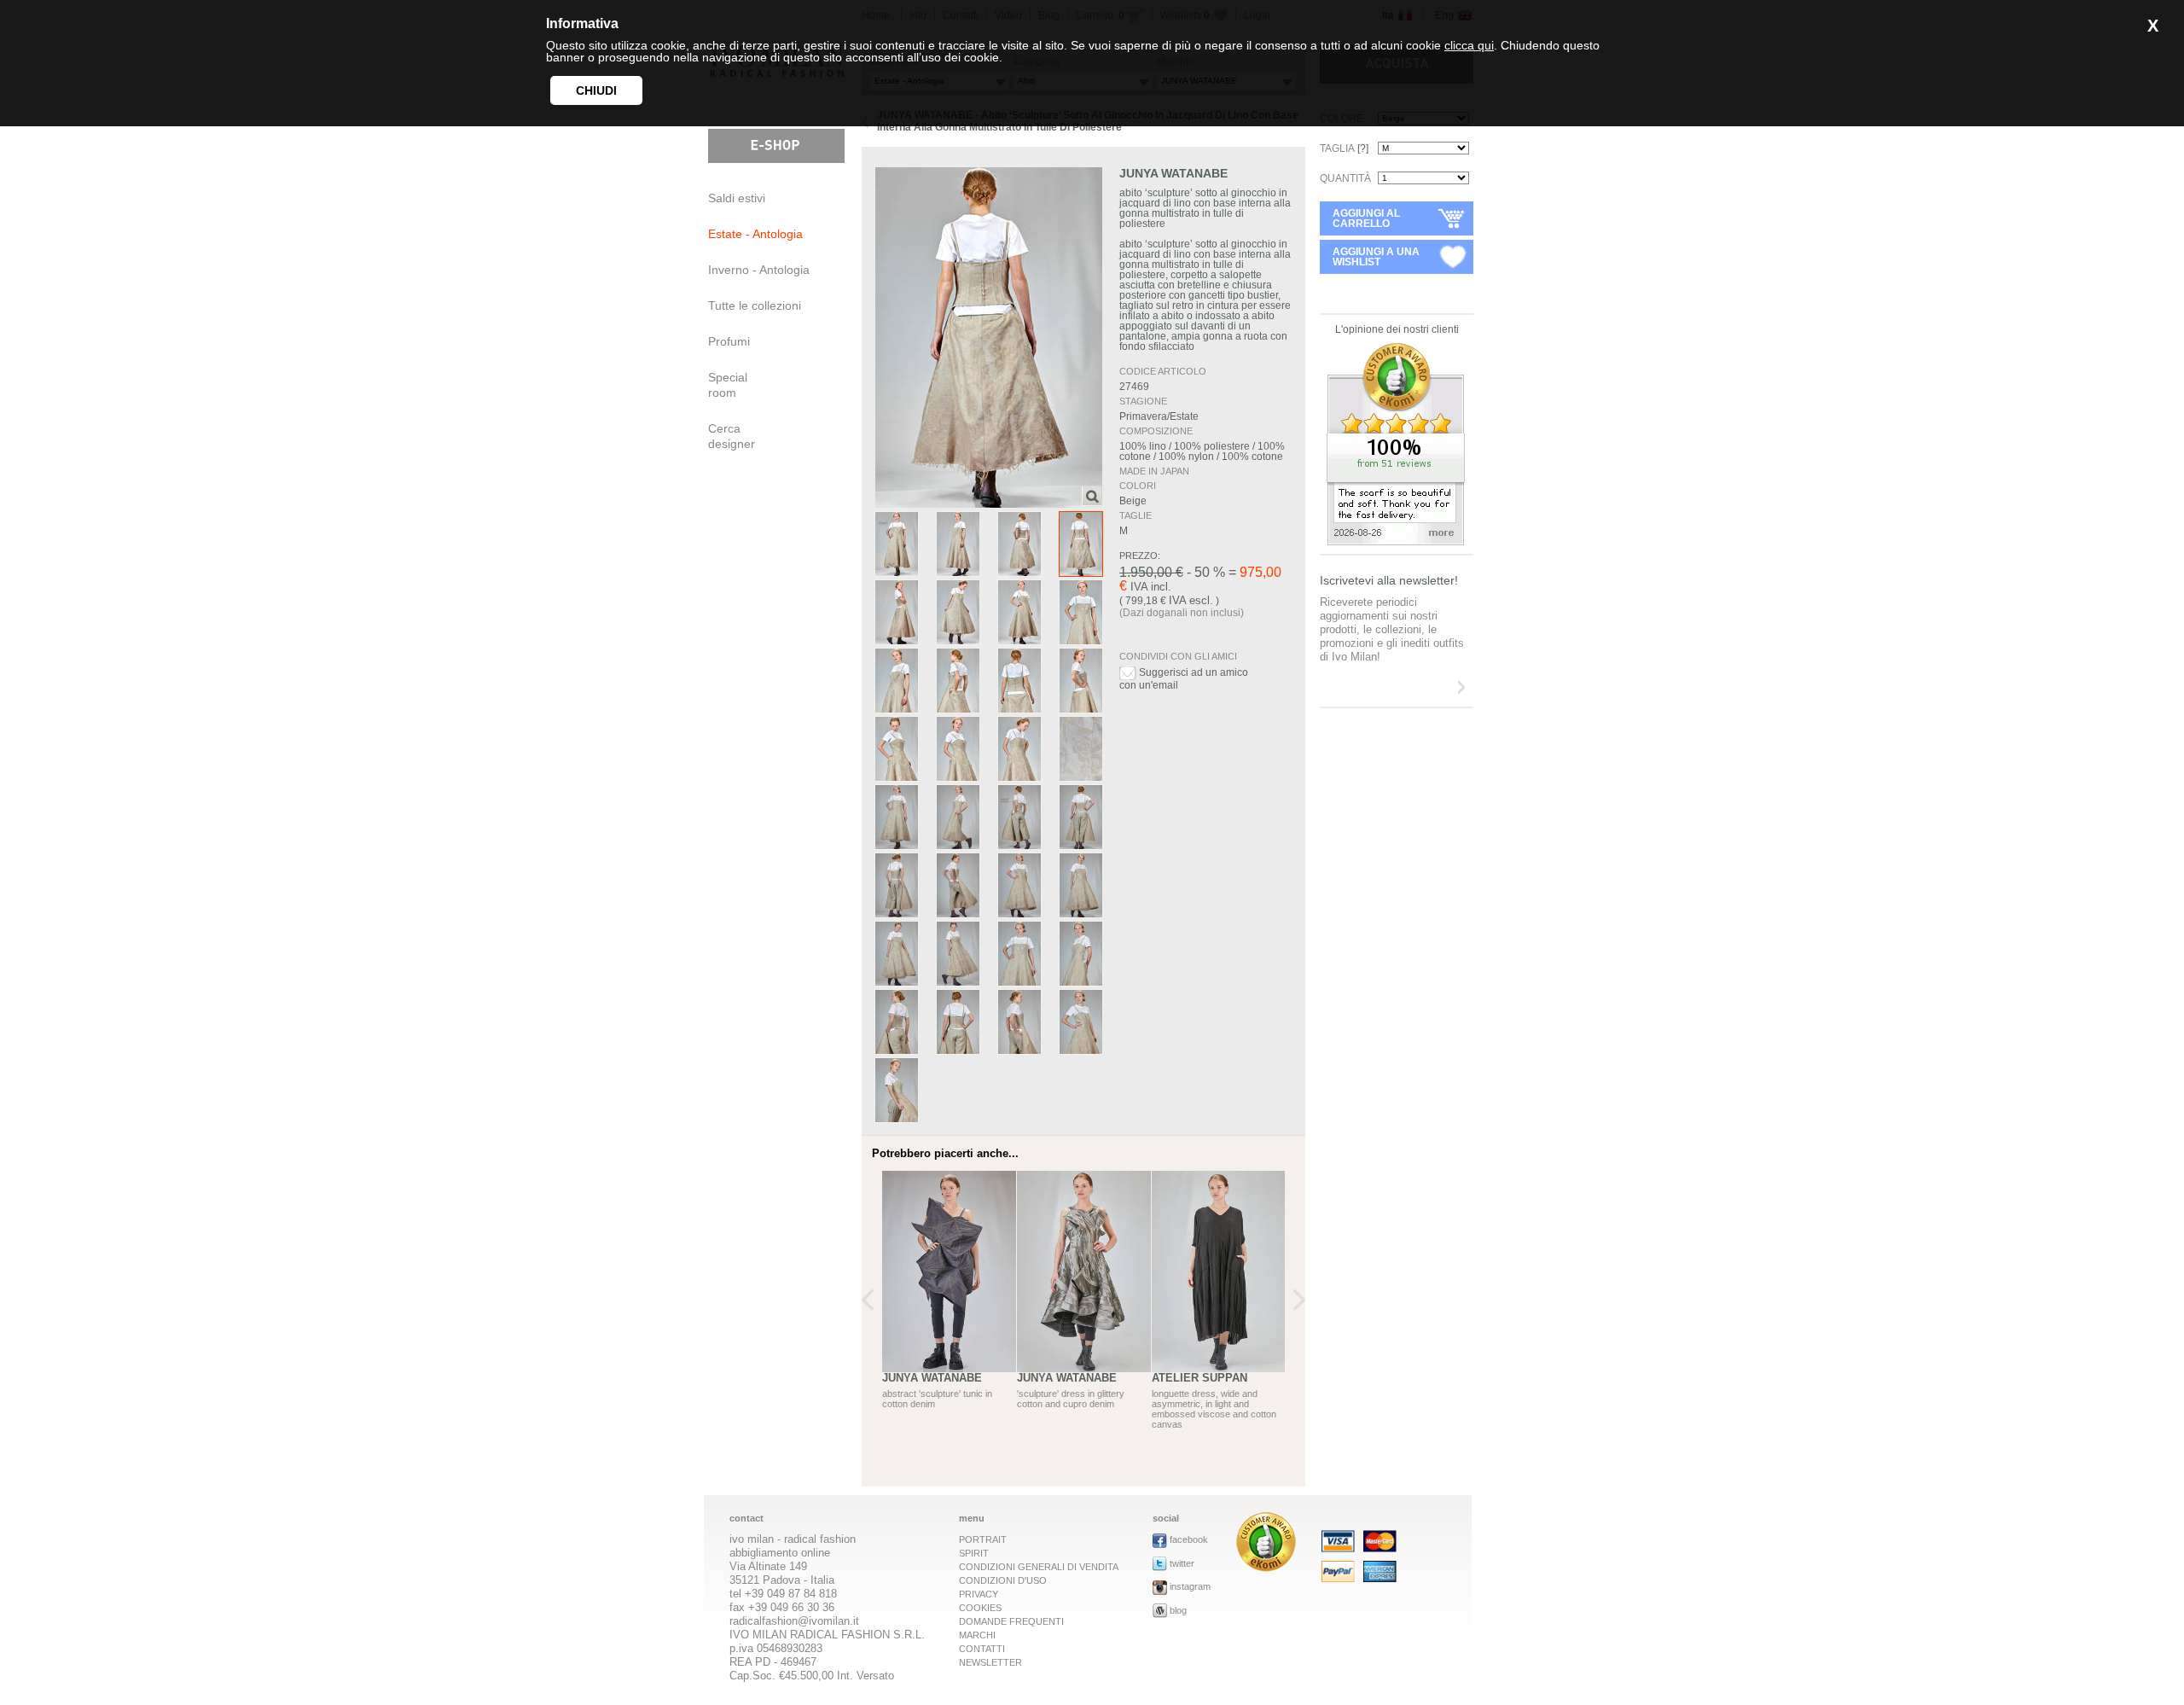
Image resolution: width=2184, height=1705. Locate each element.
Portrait (983, 1539)
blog (1178, 1610)
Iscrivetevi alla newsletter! (1389, 580)
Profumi (729, 341)
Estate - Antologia (755, 234)
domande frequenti (1011, 1621)
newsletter (990, 1662)
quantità (1345, 178)
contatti (982, 1649)
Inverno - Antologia (759, 270)
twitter (1182, 1563)
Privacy (979, 1594)
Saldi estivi (737, 198)
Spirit (974, 1553)
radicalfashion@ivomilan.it (794, 1621)
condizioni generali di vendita (1039, 1567)
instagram (1190, 1586)
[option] (950, 1309)
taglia (1344, 148)
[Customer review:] (1266, 1567)
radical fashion (820, 1539)
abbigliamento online (780, 1553)
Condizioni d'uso (1003, 1580)
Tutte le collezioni (755, 306)
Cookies (980, 1608)
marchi (977, 1635)
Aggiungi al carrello (1366, 218)
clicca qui (1469, 45)
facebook (1189, 1539)
